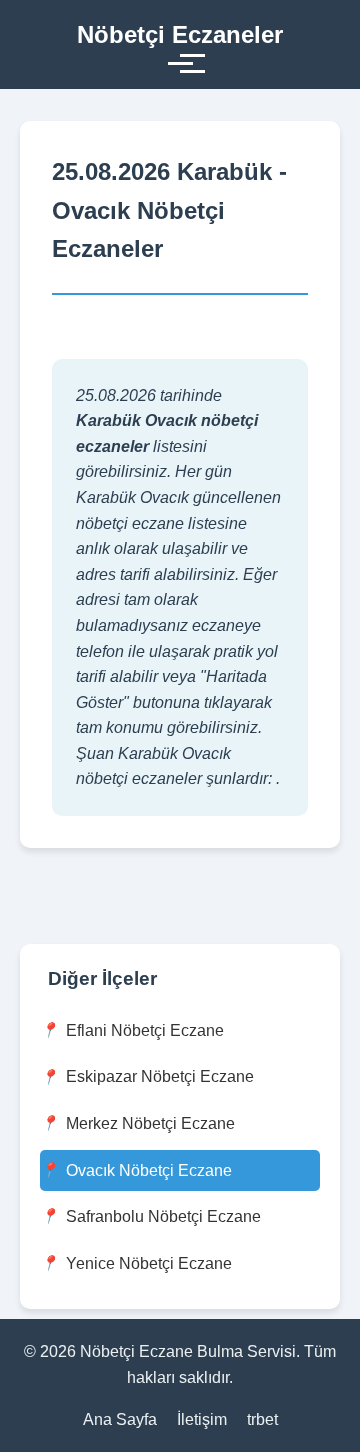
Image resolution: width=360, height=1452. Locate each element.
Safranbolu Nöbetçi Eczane (163, 1216)
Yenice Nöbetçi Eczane (149, 1263)
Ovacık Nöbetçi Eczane (149, 1170)
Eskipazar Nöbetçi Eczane (160, 1076)
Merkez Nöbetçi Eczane (150, 1123)
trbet (262, 1419)
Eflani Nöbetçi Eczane (145, 1030)
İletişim (202, 1419)
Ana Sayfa (120, 1419)
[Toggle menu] (180, 63)
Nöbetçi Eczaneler (180, 34)
